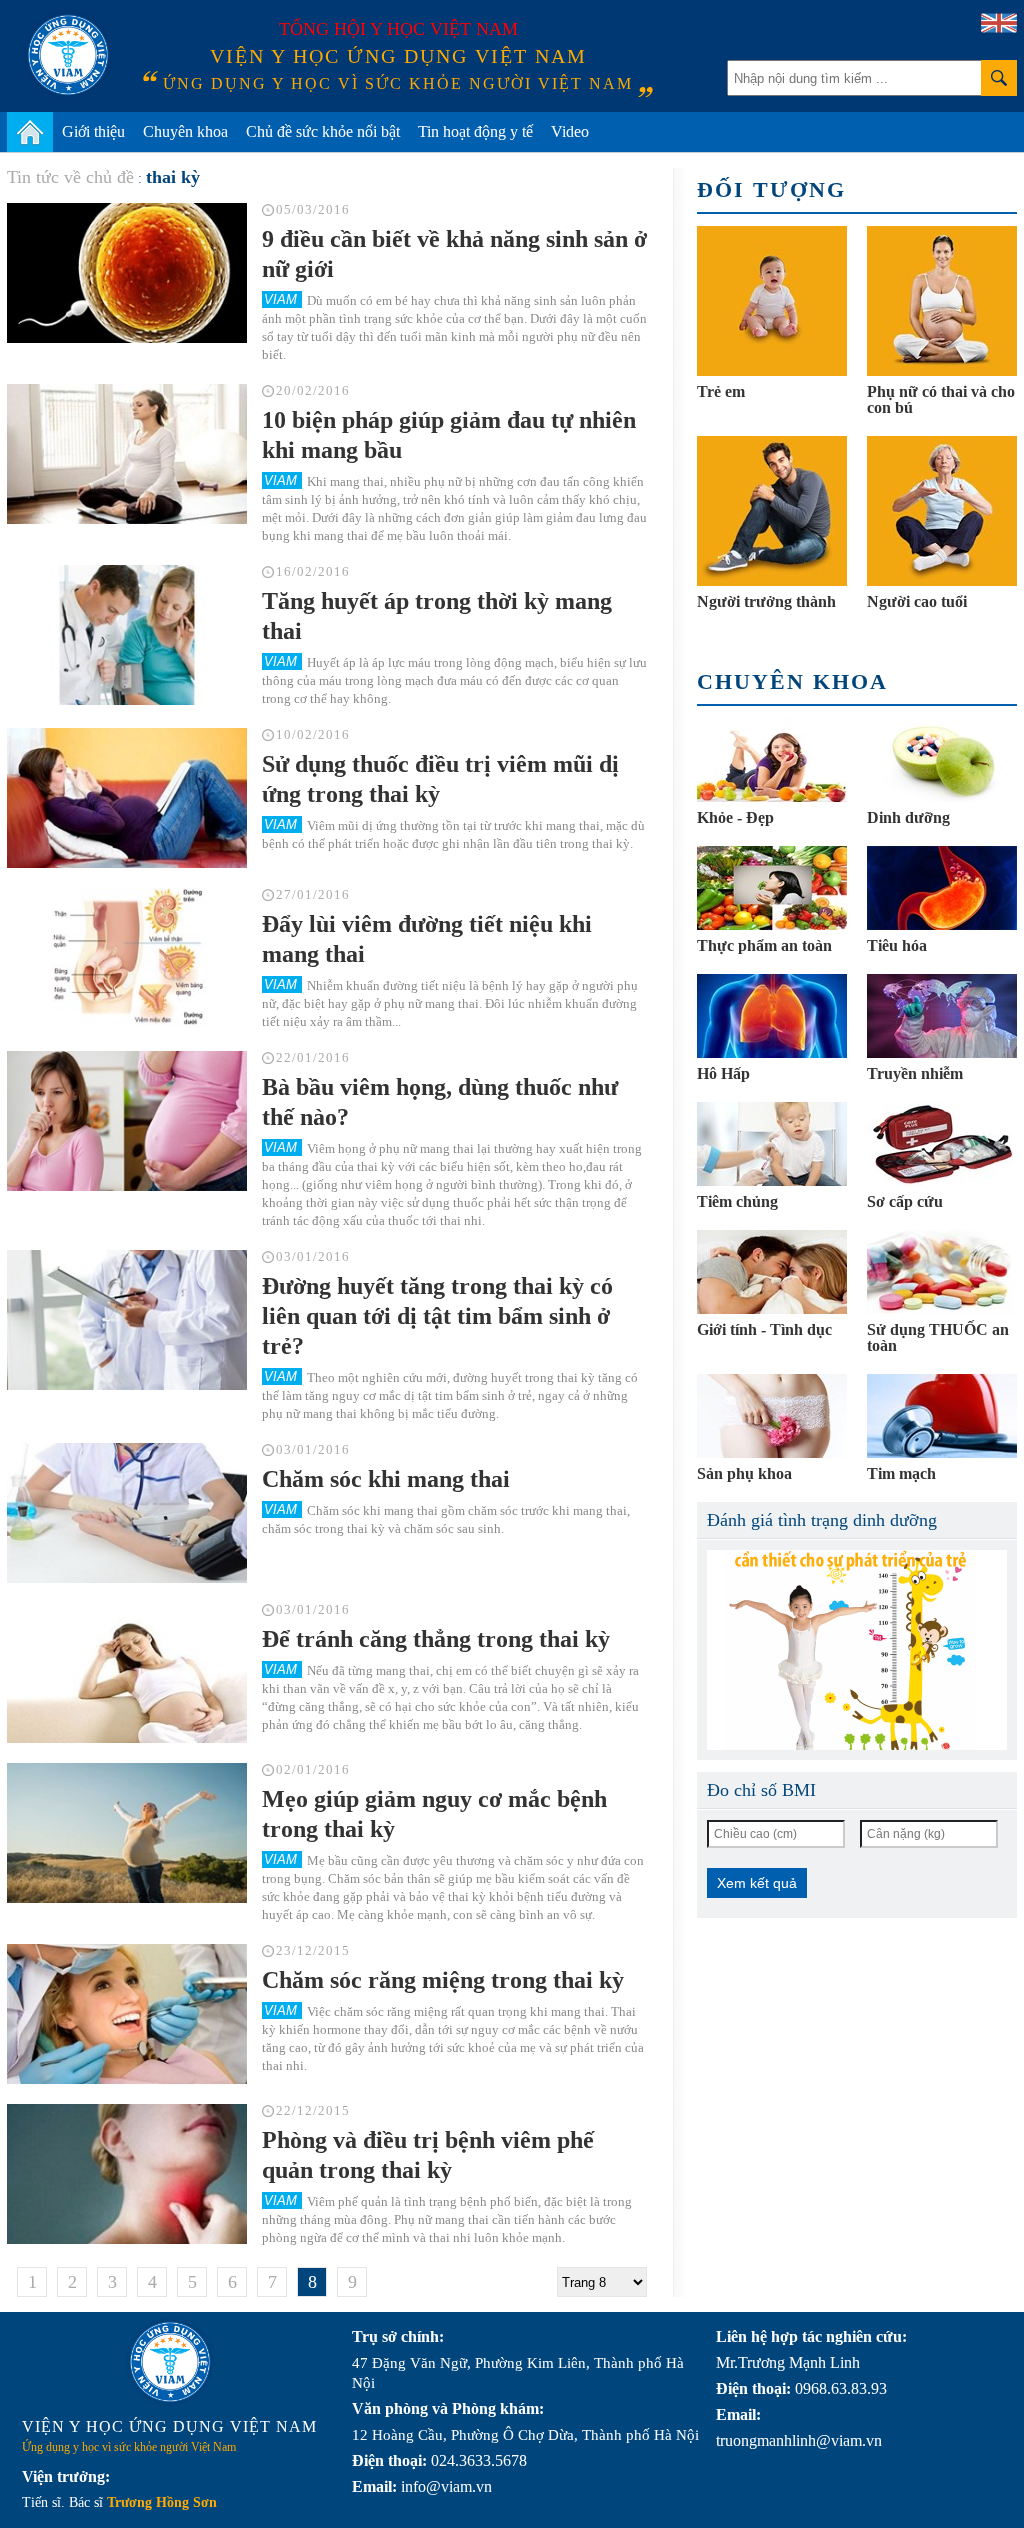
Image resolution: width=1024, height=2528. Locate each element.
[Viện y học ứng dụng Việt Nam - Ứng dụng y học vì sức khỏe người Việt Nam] (68, 55)
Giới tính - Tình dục (764, 1329)
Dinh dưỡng (908, 817)
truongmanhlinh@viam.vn (799, 2440)
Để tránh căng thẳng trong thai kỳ (436, 1639)
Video (570, 131)
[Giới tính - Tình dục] (772, 1272)
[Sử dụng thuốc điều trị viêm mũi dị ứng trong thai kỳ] (127, 798)
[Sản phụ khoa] (772, 1416)
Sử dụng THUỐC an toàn (938, 1337)
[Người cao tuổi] (942, 511)
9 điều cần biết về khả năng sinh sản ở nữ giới (454, 254)
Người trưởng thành (766, 601)
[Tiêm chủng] (772, 1144)
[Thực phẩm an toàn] (772, 888)
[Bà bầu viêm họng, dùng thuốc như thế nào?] (127, 1121)
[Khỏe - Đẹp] (772, 760)
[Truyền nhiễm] (942, 1016)
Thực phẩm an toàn (764, 945)
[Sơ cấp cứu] (942, 1144)
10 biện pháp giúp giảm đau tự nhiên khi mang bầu (449, 435)
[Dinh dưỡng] (942, 760)
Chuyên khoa (185, 131)
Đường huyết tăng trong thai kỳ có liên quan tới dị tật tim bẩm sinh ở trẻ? (437, 1316)
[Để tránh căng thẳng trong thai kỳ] (127, 1673)
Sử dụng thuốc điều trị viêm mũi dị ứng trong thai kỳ (440, 779)
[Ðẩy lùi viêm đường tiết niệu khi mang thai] (127, 958)
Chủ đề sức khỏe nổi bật (323, 131)
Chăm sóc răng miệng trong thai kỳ (443, 1980)
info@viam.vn (446, 2486)
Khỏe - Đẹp (735, 817)
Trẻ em (721, 391)
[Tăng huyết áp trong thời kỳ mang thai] (127, 635)
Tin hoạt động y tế (475, 131)
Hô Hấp (723, 1073)
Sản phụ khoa (744, 1473)
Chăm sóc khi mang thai (386, 1479)
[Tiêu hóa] (942, 888)
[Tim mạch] (942, 1416)
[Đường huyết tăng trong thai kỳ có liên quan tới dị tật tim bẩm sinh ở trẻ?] (127, 1320)
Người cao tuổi (917, 601)
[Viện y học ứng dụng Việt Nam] (170, 2362)
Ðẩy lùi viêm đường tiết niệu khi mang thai (427, 939)
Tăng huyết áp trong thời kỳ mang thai (437, 616)
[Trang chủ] (30, 132)
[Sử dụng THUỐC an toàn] (942, 1272)
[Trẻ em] (772, 301)
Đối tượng (771, 189)
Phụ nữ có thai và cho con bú (941, 399)
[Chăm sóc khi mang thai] (127, 1513)
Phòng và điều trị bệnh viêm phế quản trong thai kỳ (428, 2155)
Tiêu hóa (897, 945)
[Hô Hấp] (772, 1016)
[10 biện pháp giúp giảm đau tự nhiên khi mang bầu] (127, 454)
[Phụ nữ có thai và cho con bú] (942, 301)
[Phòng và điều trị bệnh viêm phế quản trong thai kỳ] (127, 2174)
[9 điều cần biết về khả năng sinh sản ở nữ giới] (127, 273)
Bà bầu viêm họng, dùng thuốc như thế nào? (440, 1102)
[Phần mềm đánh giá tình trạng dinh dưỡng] (857, 1650)
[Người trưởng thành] (772, 511)
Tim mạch (901, 1473)
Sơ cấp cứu (905, 1201)
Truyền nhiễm (915, 1073)
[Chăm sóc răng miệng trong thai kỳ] (127, 2014)
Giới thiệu (93, 131)
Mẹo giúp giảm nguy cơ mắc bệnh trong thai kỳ (434, 1814)
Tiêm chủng (737, 1201)
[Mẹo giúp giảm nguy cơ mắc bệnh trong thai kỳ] (127, 1833)
